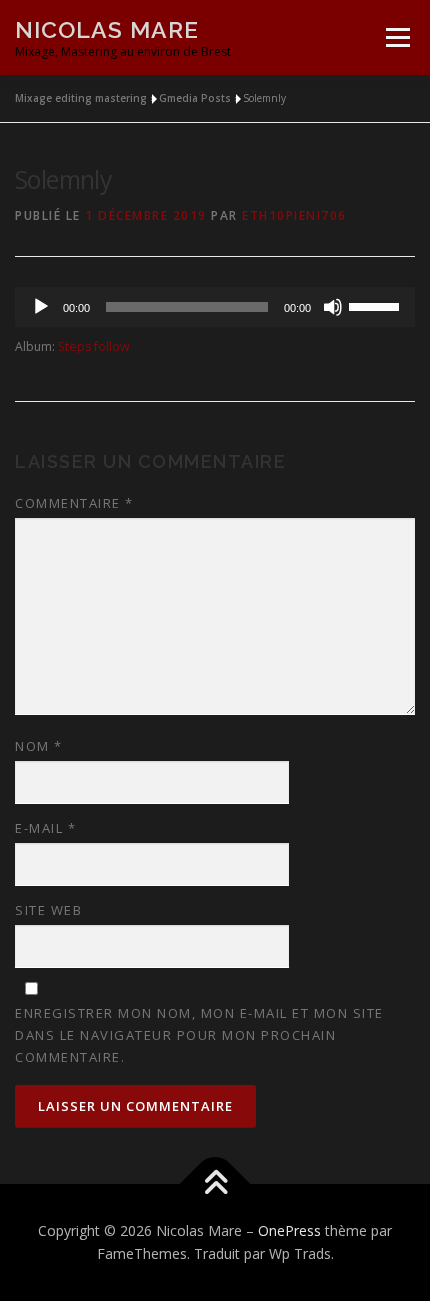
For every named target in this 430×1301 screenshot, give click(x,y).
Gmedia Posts (195, 98)
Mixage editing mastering (81, 98)
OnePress (289, 1230)
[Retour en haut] (215, 1183)
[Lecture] (41, 307)
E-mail (45, 828)
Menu (396, 37)
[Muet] (333, 307)
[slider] (377, 305)
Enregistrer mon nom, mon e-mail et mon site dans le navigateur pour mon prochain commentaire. (199, 1035)
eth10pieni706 (294, 215)
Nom (39, 746)
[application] (215, 307)
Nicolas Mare (107, 29)
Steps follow (94, 346)
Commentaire (74, 503)
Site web (48, 910)
